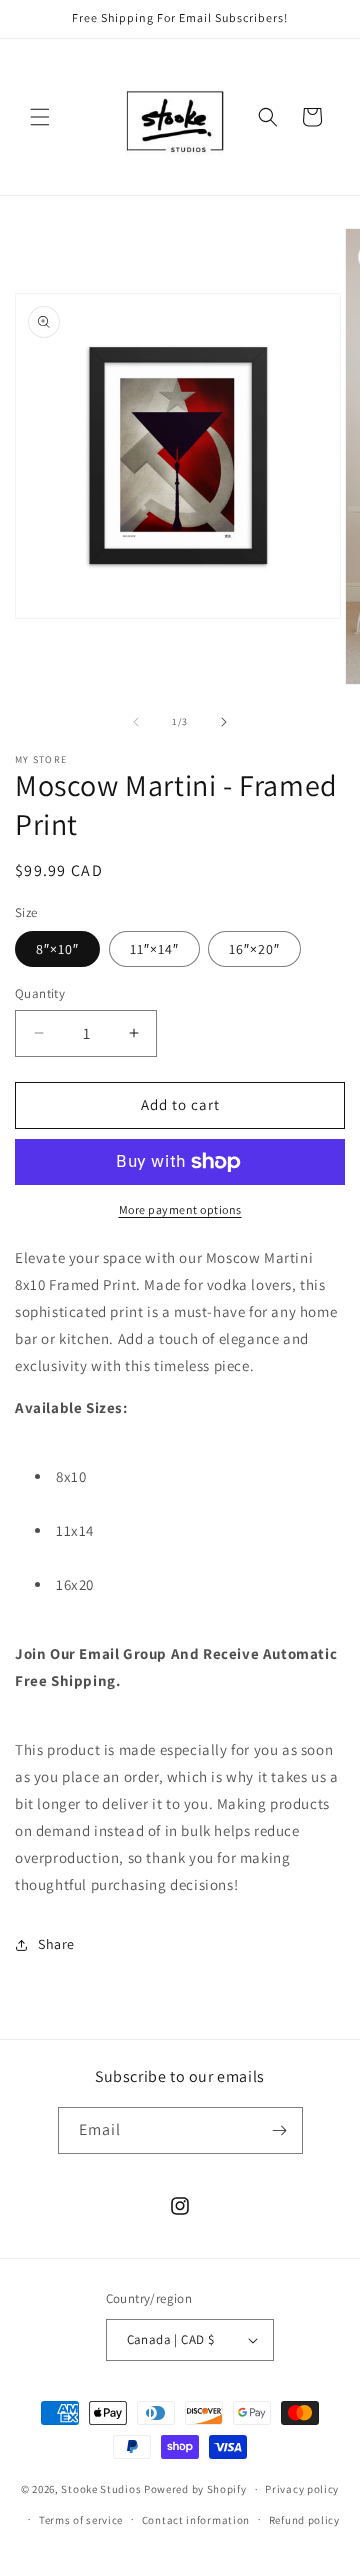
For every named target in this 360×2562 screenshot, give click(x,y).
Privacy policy (302, 2489)
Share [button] (56, 1944)
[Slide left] (136, 722)
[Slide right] (224, 722)
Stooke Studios (101, 2489)
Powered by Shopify (195, 2489)
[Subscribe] (280, 2130)
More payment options (180, 1209)
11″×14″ (154, 949)
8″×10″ (57, 949)
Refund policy (304, 2520)
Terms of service (81, 2520)
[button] (40, 117)
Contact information (196, 2520)
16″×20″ (254, 949)
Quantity (40, 993)
